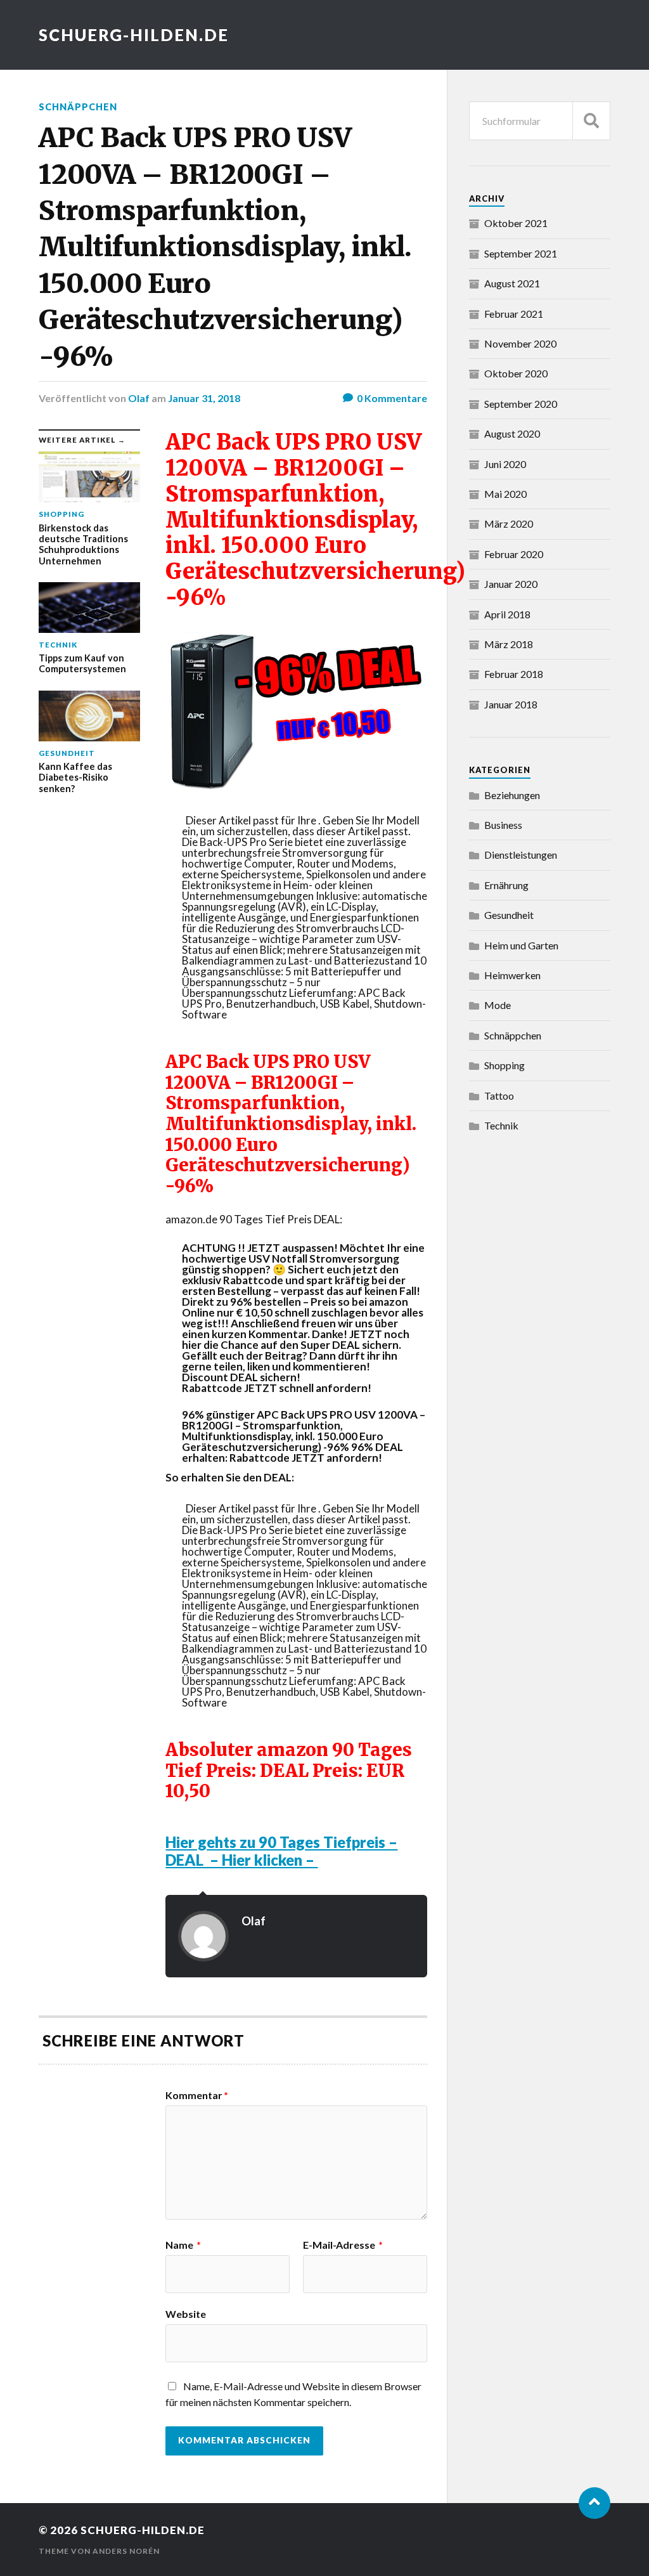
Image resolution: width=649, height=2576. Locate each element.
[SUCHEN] (591, 121)
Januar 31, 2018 (204, 398)
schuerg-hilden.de (134, 35)
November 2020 (520, 343)
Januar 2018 (511, 704)
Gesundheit (509, 915)
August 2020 (512, 433)
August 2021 (512, 283)
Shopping (504, 1065)
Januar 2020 (511, 584)
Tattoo (499, 1096)
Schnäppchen (78, 107)
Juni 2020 (505, 464)
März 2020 (509, 524)
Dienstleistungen (521, 855)
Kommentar (197, 2095)
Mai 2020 (505, 494)
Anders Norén (126, 2551)
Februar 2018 (514, 674)
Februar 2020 (514, 554)
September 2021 (521, 253)
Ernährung (506, 885)
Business (503, 825)
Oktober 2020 (516, 373)
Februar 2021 (514, 314)
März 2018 (509, 644)
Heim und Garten (521, 945)
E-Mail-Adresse (343, 2245)
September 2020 (521, 404)
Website (186, 2313)
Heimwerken (512, 975)
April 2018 (507, 614)
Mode (498, 1005)
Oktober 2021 (516, 223)
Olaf (139, 398)
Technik (501, 1125)
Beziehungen (512, 795)
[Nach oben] (594, 2503)
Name (183, 2245)
